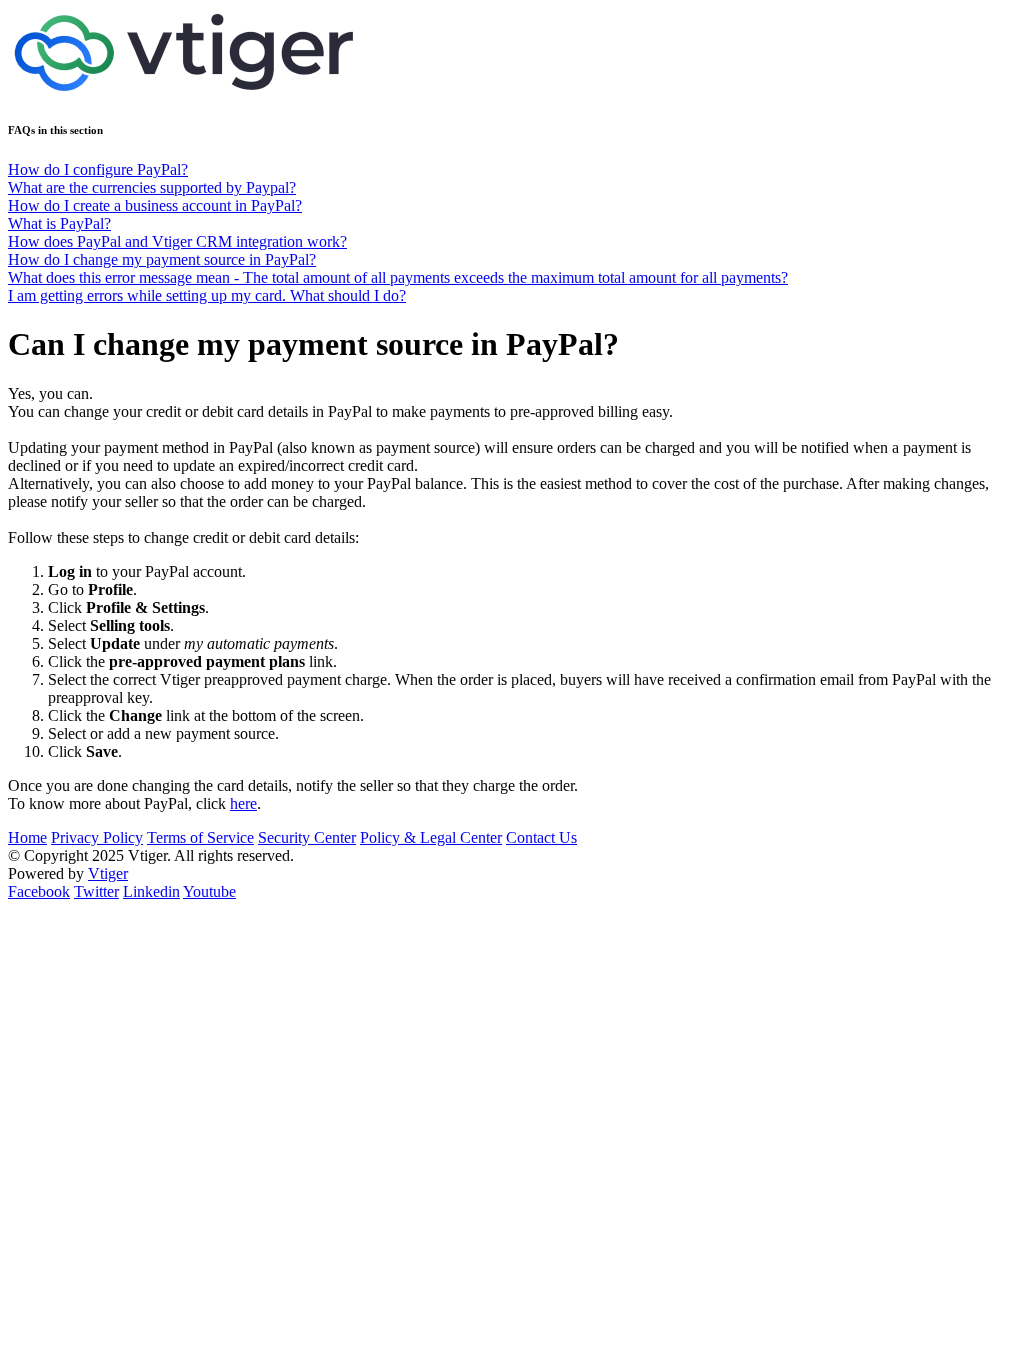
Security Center (307, 837)
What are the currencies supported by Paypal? (152, 187)
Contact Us (541, 837)
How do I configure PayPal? (98, 169)
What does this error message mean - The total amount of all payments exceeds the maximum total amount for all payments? (398, 277)
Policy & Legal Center (431, 837)
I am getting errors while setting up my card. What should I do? (207, 295)
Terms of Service (200, 837)
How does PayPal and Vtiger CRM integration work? (177, 241)
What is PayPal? (59, 223)
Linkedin (151, 891)
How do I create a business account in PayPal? (155, 205)
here (243, 803)
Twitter (96, 891)
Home (27, 837)
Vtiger (108, 873)
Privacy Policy (97, 837)
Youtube (209, 891)
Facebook (39, 891)
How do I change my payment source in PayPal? (162, 259)
